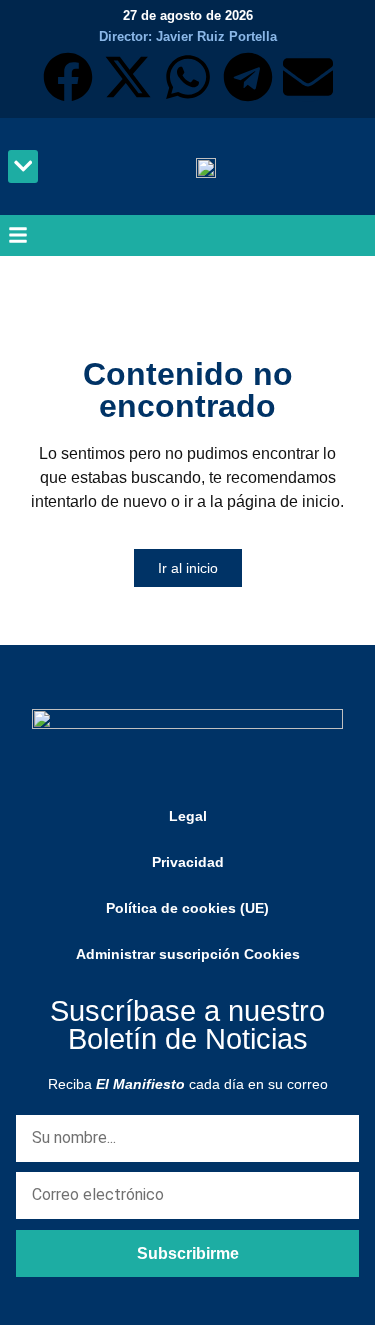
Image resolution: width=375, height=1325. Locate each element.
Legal (188, 816)
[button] (23, 166)
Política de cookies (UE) (187, 908)
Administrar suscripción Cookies (188, 954)
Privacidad (188, 862)
